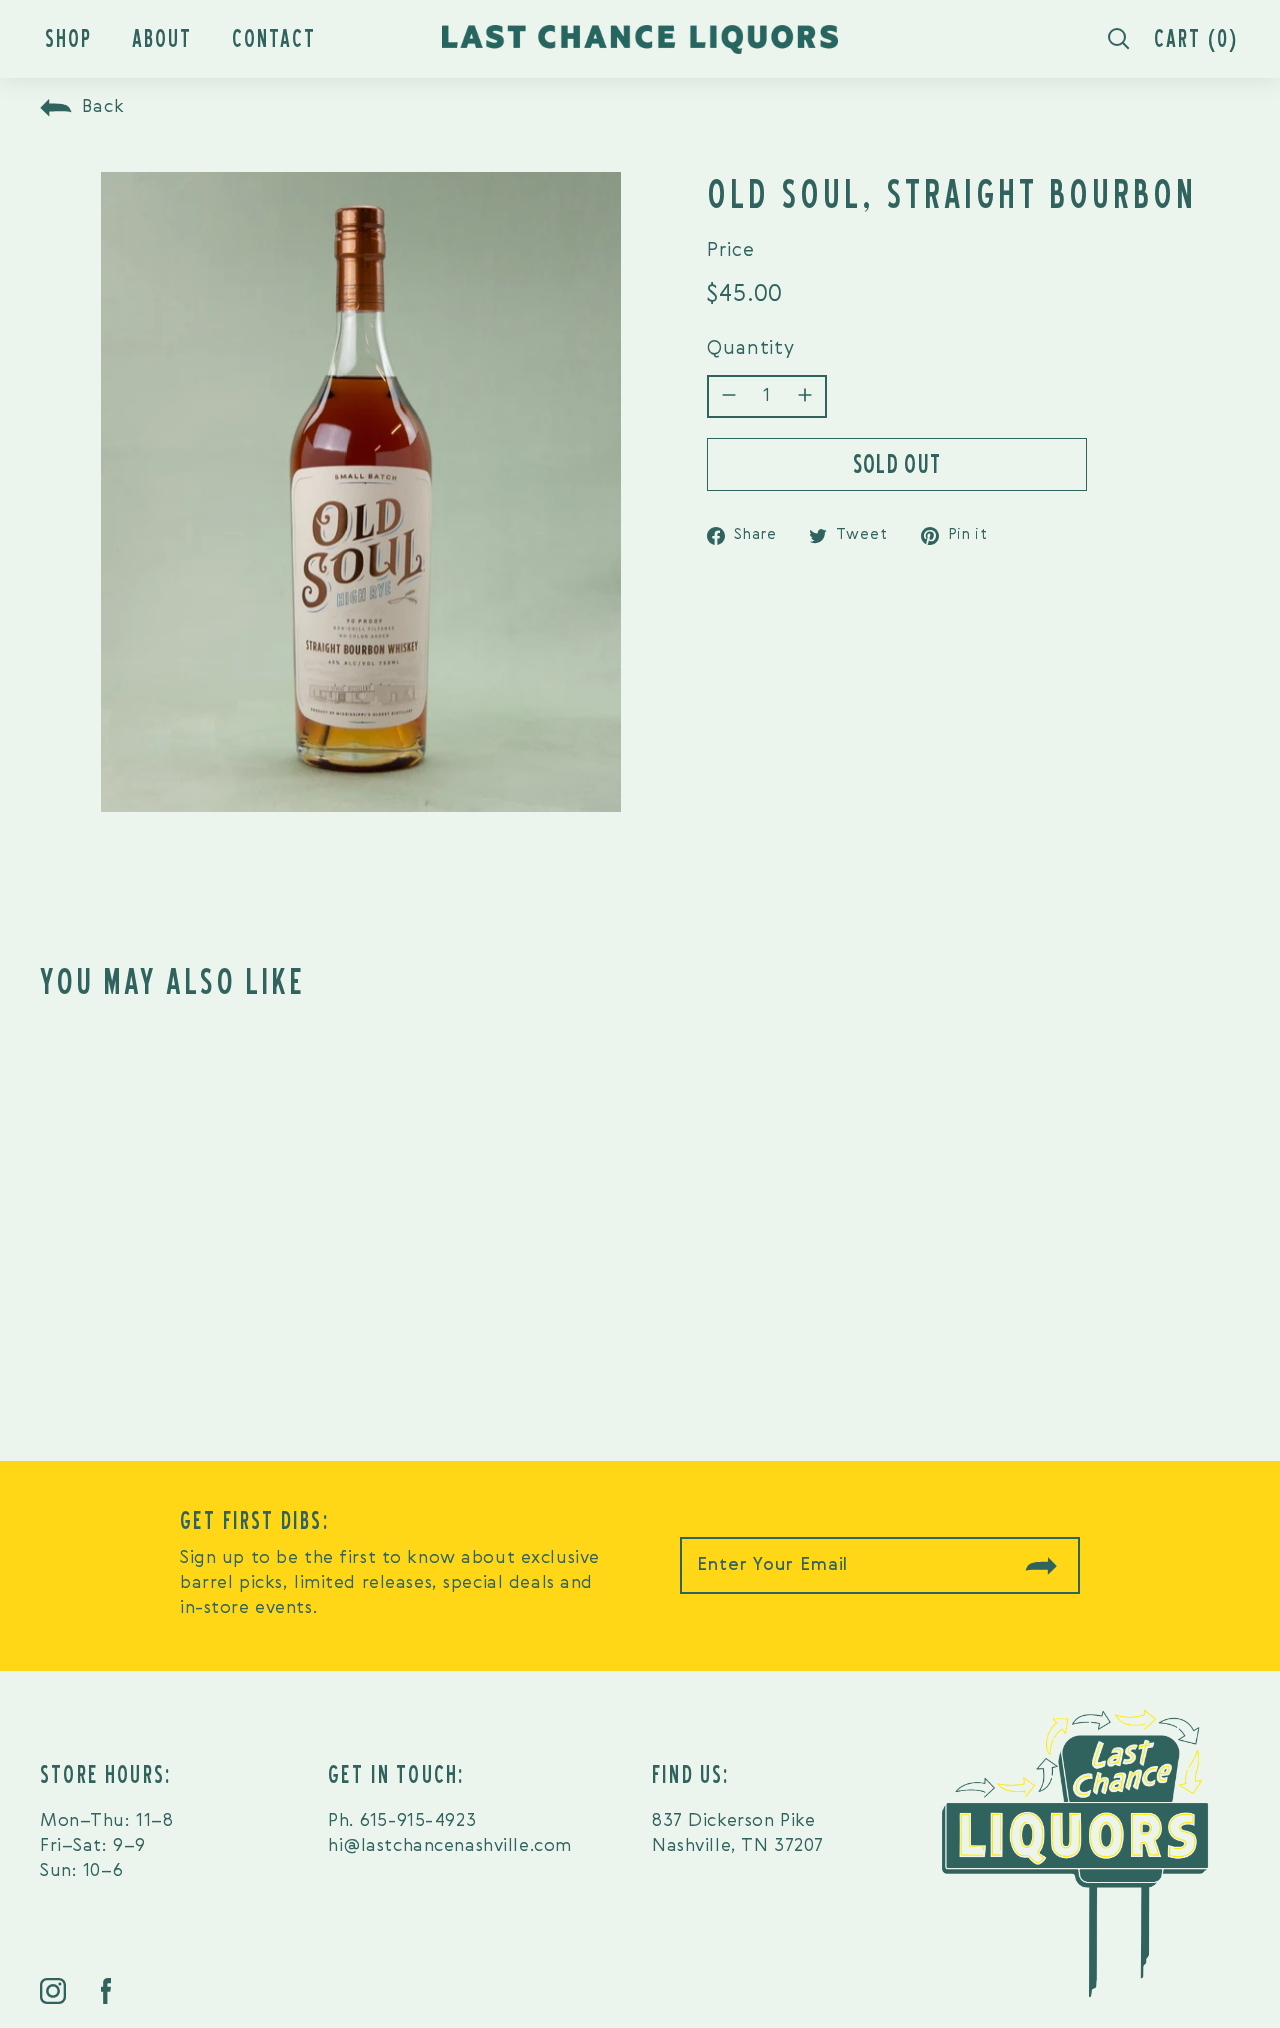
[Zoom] (361, 492)
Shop (68, 38)
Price (731, 250)
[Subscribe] (1041, 1565)
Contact (274, 38)
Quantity (751, 349)
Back (103, 107)
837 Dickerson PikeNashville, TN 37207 (738, 1833)
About (162, 38)
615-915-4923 (418, 1821)
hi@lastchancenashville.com (450, 1846)
